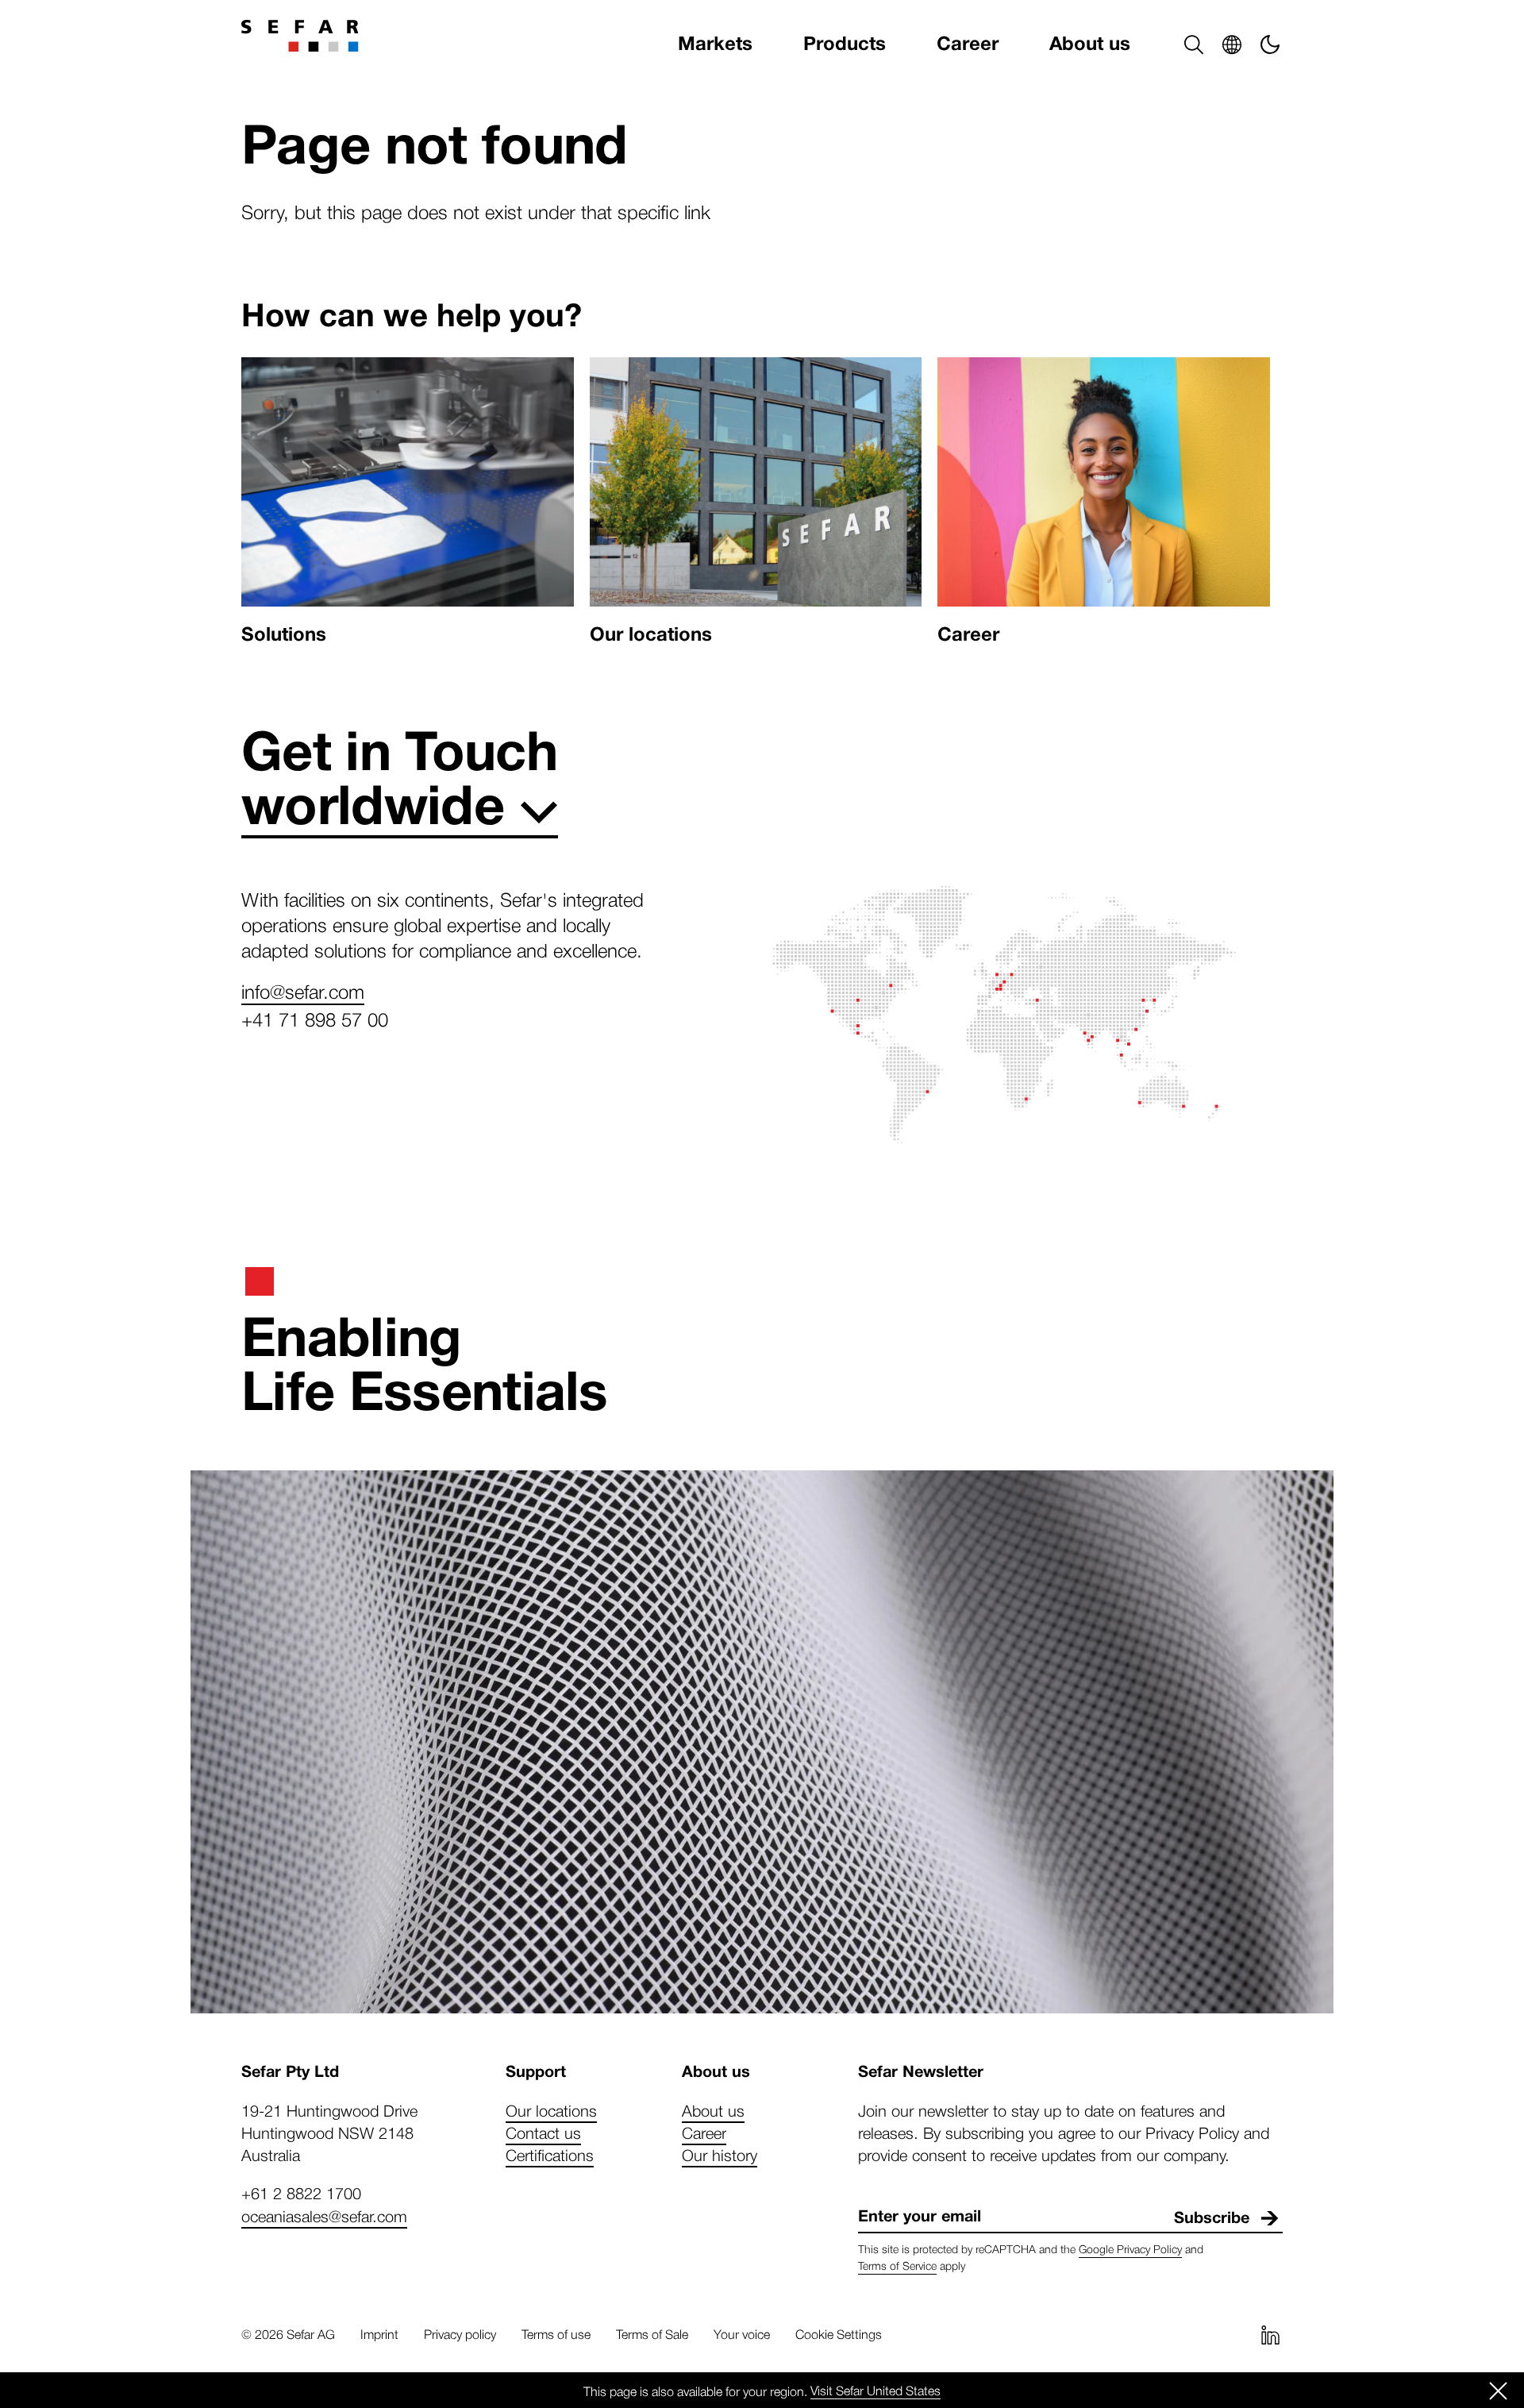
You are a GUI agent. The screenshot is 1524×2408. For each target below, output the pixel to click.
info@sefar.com (303, 991)
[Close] (1499, 2391)
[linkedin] (1270, 2335)
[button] (1194, 44)
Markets (715, 44)
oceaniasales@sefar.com (324, 2216)
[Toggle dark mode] (1270, 44)
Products (845, 44)
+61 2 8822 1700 (301, 2193)
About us (1090, 44)
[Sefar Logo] (300, 36)
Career (968, 44)
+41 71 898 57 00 (315, 1019)
